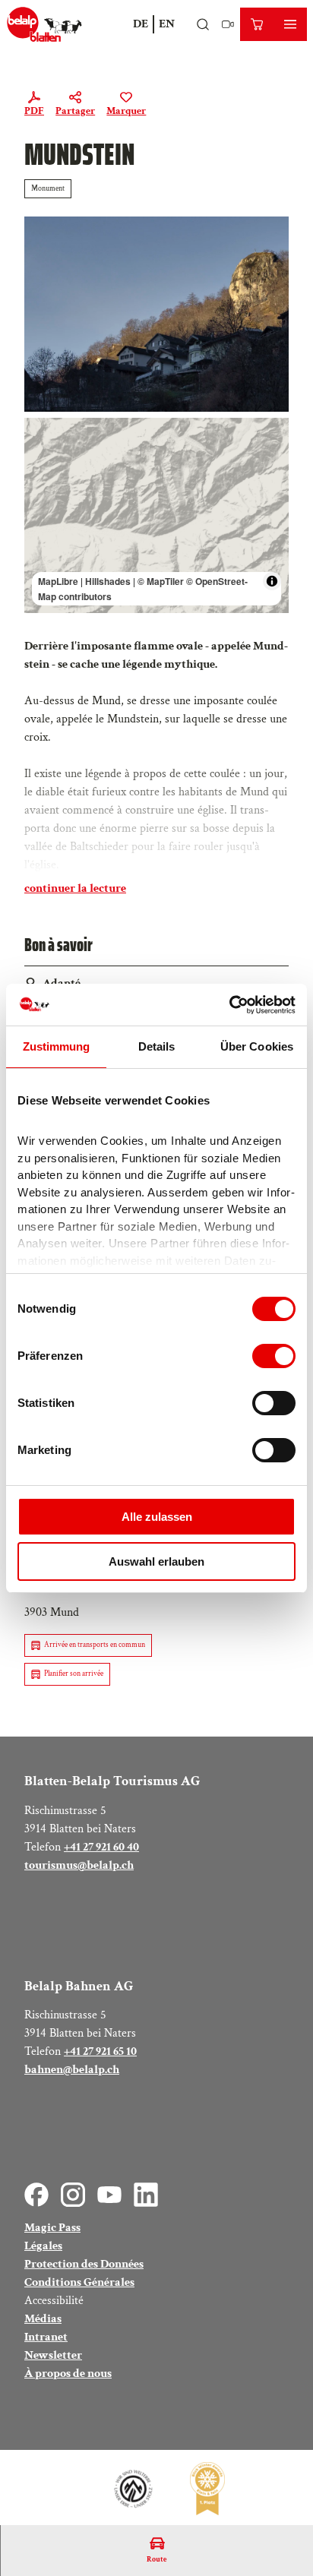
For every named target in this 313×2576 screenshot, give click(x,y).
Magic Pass (52, 2228)
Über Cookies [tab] (257, 1046)
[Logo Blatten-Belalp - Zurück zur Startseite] (44, 24)
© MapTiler (161, 581)
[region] (156, 515)
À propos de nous (68, 2374)
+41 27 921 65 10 (100, 2051)
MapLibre (58, 581)
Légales (43, 2246)
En (167, 24)
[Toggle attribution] (272, 581)
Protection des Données (84, 2264)
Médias (43, 2319)
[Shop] (257, 24)
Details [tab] (157, 1046)
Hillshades (108, 581)
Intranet (46, 2337)
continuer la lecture (75, 888)
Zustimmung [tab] (57, 1046)
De (141, 24)
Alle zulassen (157, 1517)
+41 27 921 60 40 (101, 1847)
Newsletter (53, 2355)
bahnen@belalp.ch (72, 2070)
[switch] (274, 1356)
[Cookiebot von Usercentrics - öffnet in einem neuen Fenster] (229, 1005)
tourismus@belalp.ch (79, 1865)
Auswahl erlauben (156, 1561)
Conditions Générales (79, 2282)
